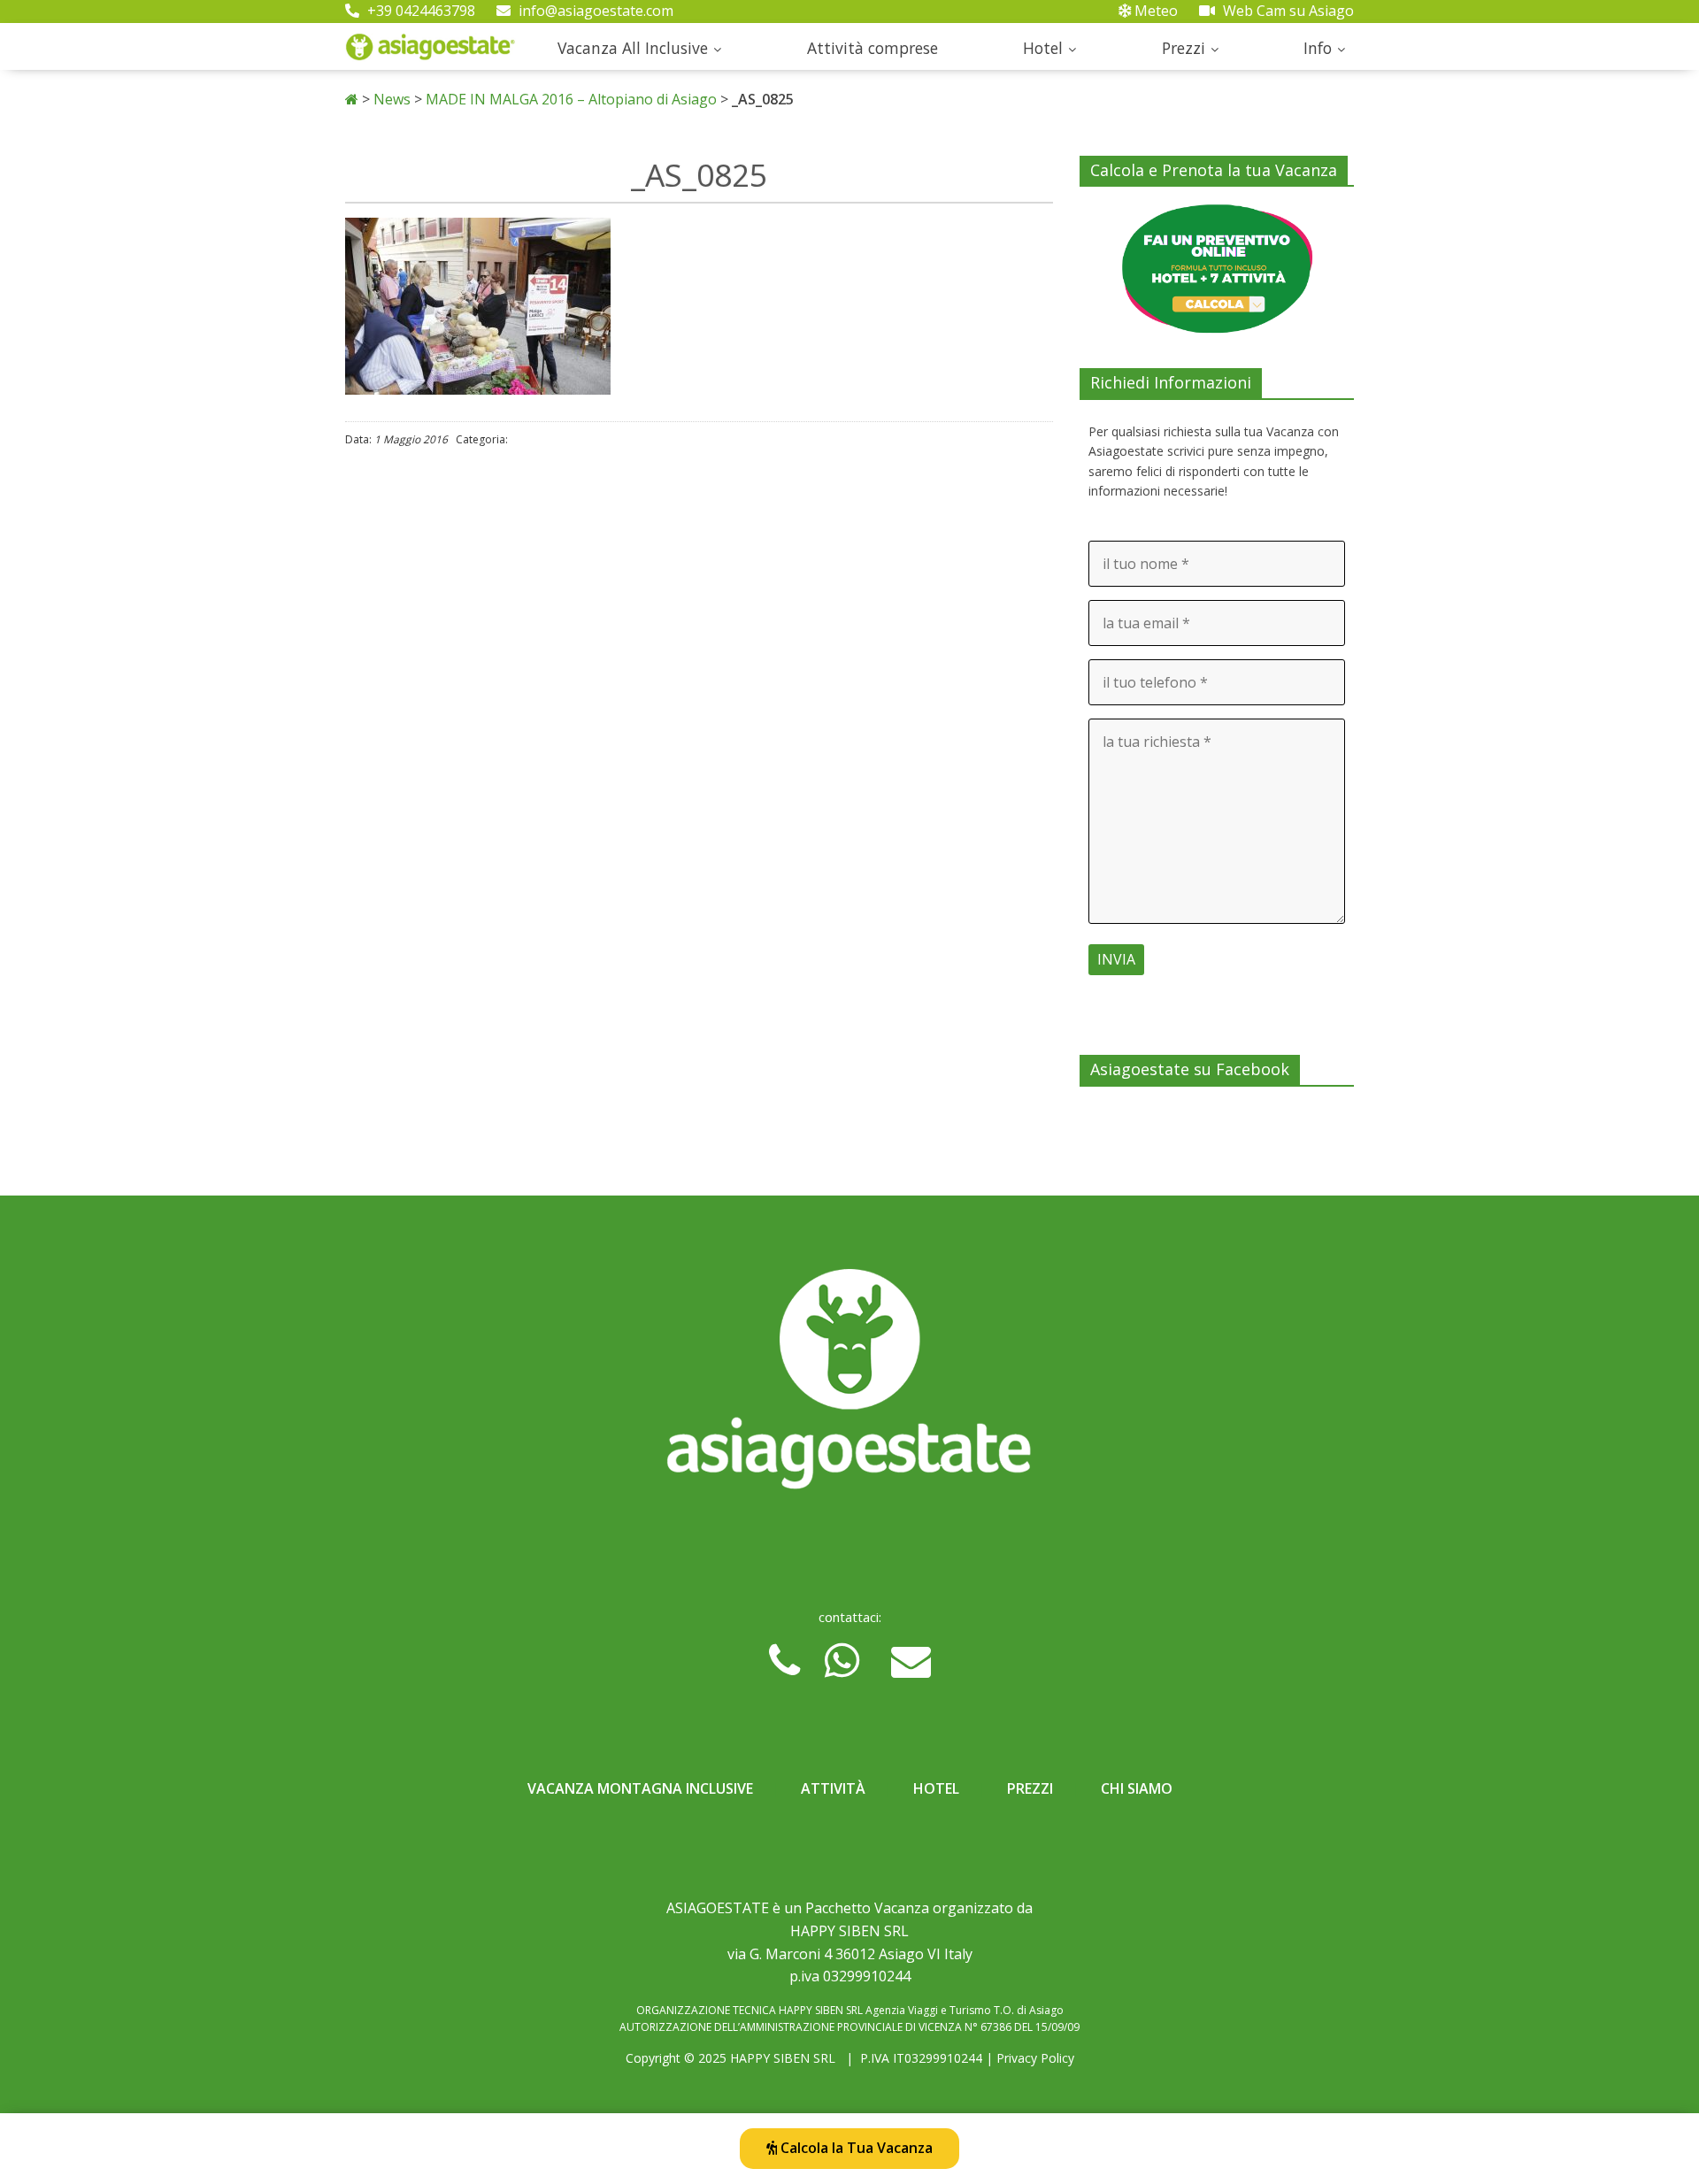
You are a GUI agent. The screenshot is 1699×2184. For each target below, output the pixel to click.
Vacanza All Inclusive (633, 48)
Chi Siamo (1137, 1788)
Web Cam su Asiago (1287, 11)
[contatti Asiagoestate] (849, 1386)
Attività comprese (873, 48)
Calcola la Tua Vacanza (855, 2148)
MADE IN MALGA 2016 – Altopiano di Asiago (571, 99)
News (392, 99)
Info (1318, 48)
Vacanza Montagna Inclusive (640, 1788)
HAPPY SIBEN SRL (783, 2058)
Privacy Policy (1035, 2058)
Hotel (1043, 48)
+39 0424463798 (419, 11)
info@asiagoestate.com (594, 11)
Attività (833, 1788)
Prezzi (1184, 48)
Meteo (1154, 11)
